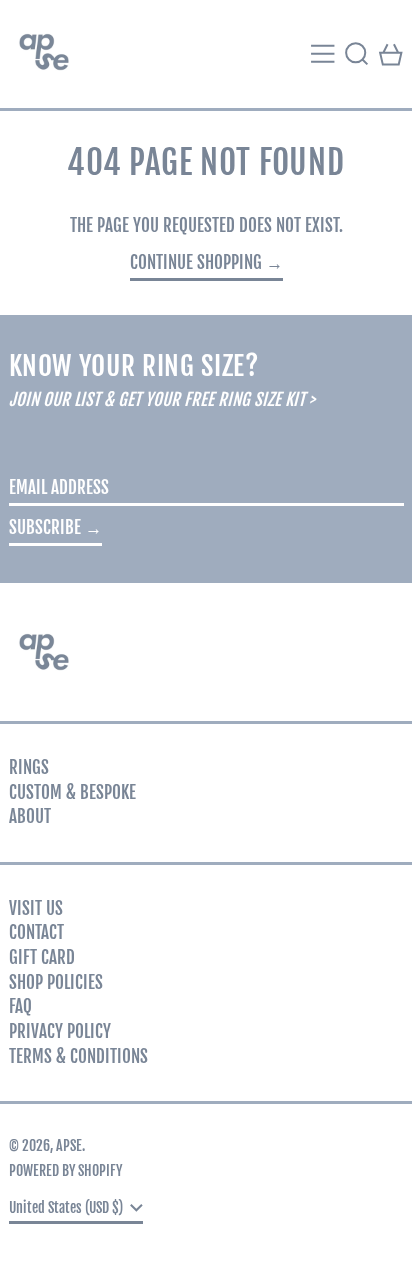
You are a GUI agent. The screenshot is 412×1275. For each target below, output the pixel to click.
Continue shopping (196, 263)
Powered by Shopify (65, 1170)
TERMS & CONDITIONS (78, 1056)
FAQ (20, 1006)
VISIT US (36, 908)
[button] (357, 54)
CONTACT (36, 932)
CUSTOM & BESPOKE (72, 792)
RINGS (29, 767)
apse (69, 1145)
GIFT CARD (42, 957)
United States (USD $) (67, 1207)
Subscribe (45, 527)
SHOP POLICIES (56, 982)
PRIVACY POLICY (60, 1031)
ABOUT (30, 816)
